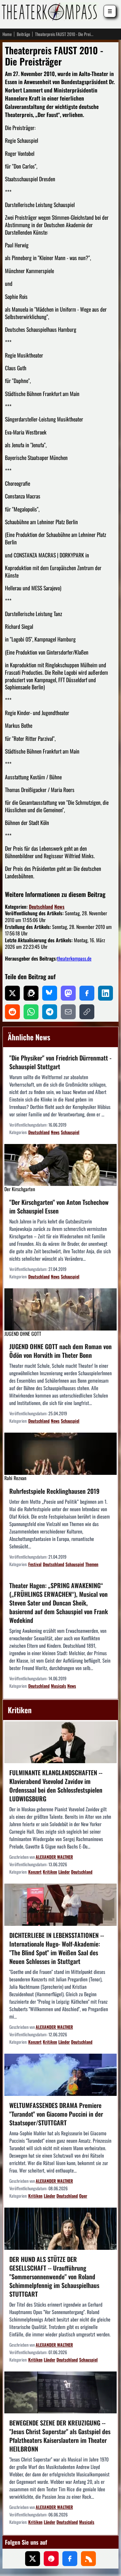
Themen (92, 1564)
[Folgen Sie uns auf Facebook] (70, 2559)
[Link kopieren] (87, 1012)
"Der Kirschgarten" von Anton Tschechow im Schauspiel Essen (59, 1206)
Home (7, 34)
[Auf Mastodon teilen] (68, 993)
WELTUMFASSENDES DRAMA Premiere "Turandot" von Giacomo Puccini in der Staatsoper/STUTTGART (56, 2114)
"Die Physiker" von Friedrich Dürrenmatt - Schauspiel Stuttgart (60, 1062)
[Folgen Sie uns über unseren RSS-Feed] (88, 2559)
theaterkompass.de (74, 958)
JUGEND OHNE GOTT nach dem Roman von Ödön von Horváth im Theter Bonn (60, 1351)
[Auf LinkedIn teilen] (105, 993)
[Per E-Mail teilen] (68, 1012)
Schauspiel (70, 1132)
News (59, 907)
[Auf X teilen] (12, 993)
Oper (83, 2196)
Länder (64, 1872)
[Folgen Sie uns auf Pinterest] (51, 2559)
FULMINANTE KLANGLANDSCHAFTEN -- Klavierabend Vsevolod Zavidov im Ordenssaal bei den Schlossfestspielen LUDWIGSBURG (56, 1786)
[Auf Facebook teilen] (87, 993)
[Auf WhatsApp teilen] (31, 1012)
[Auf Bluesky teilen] (50, 993)
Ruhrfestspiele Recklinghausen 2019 (54, 1491)
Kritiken (50, 1872)
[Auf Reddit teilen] (12, 1012)
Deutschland (41, 907)
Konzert (35, 1872)
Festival (35, 1564)
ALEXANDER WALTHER (54, 1857)
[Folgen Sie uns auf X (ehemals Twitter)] (33, 2559)
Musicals (58, 1686)
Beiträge (23, 34)
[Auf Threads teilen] (31, 993)
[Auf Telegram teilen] (50, 1012)
